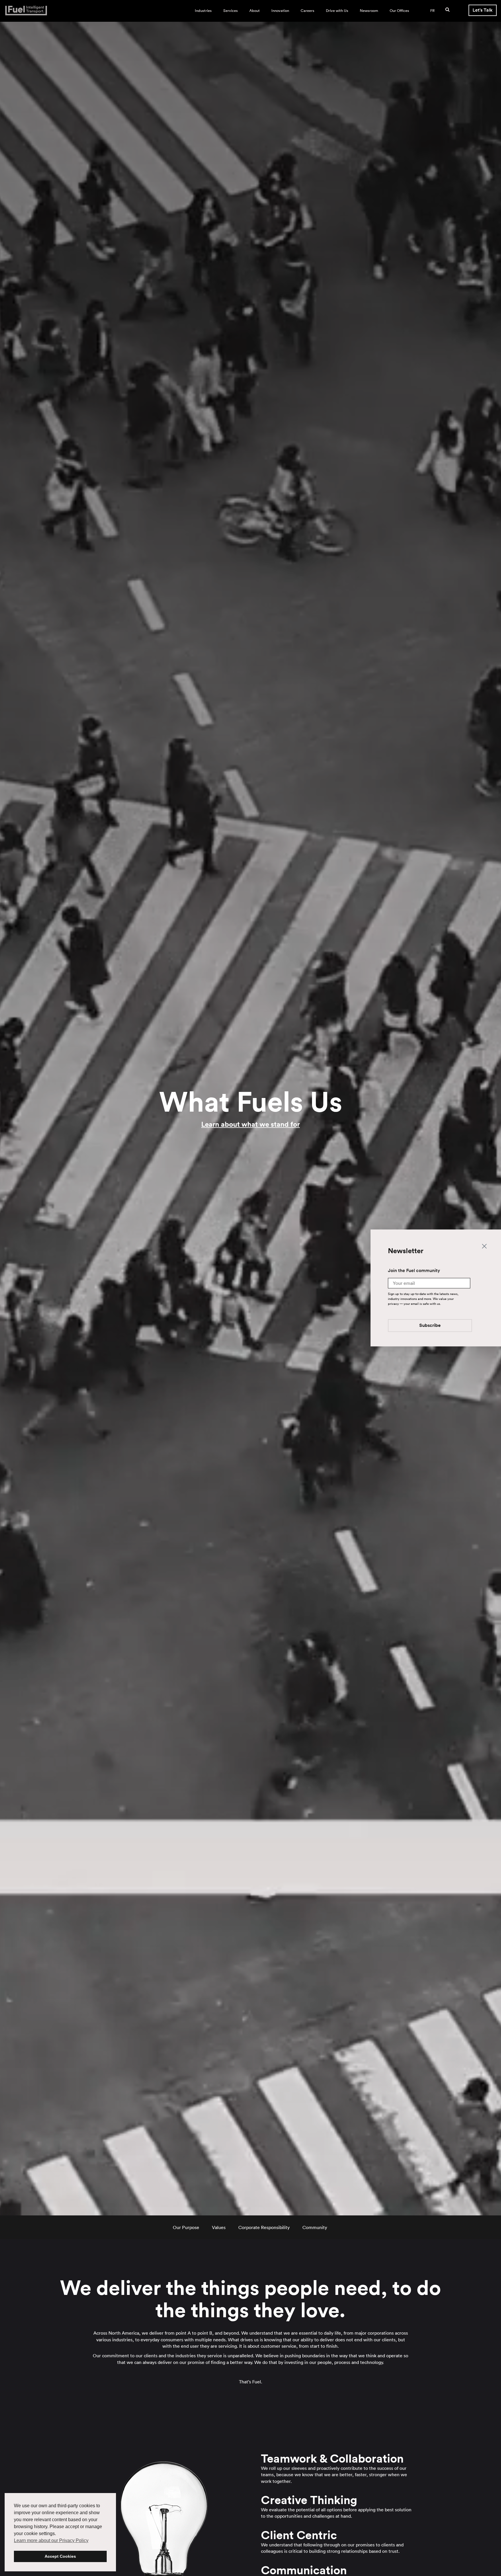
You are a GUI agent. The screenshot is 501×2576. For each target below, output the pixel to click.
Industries (203, 11)
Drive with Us (337, 11)
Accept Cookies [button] (60, 2556)
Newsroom (369, 11)
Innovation (280, 11)
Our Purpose (186, 2227)
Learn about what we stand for (251, 1124)
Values (219, 2227)
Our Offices (399, 11)
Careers (307, 11)
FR (432, 11)
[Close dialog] (484, 1246)
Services (230, 11)
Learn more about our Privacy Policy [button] (51, 2540)
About (255, 11)
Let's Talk (483, 10)
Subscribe (430, 1326)
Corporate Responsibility (264, 2227)
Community (315, 2227)
